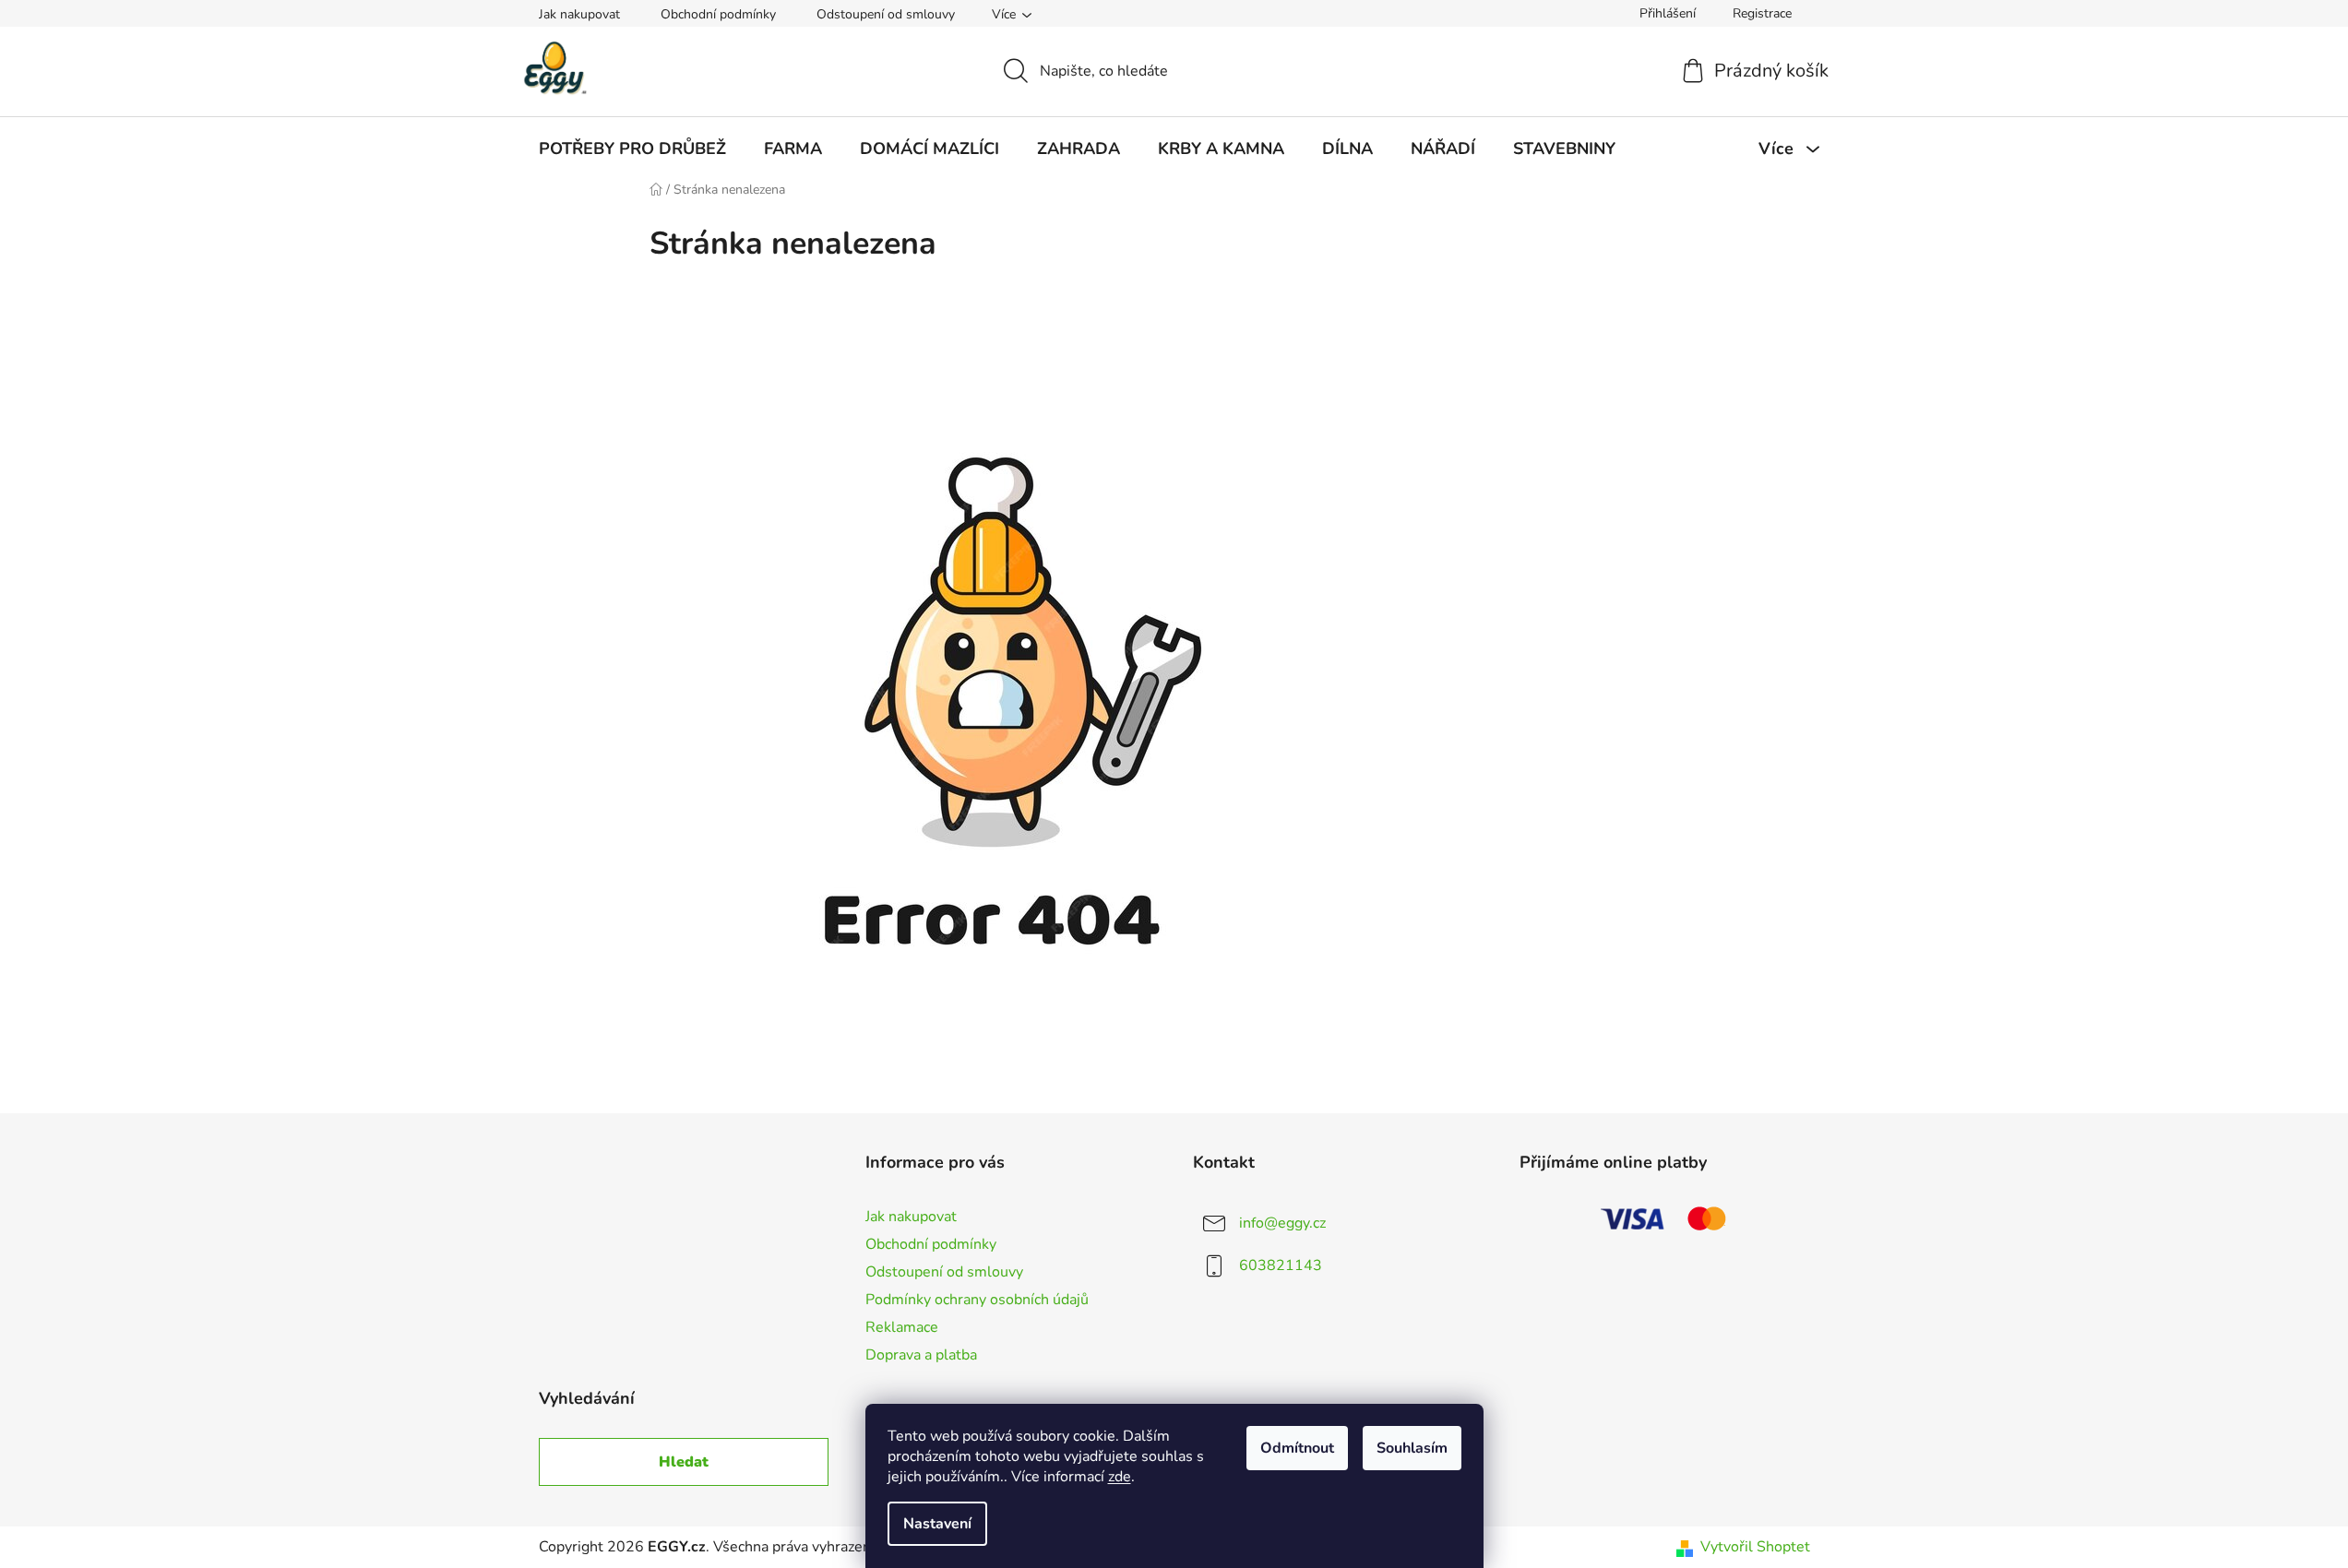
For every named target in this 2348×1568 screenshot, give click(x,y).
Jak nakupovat (579, 14)
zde (1120, 1477)
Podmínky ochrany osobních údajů (977, 1300)
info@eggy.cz (1282, 1223)
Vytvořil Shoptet (1755, 1547)
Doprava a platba (921, 1355)
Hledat (684, 1462)
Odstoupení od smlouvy (886, 14)
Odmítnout (1297, 1448)
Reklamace (902, 1327)
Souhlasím (1412, 1448)
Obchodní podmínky (718, 14)
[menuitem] (632, 148)
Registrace (1762, 13)
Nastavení (937, 1524)
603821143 (1281, 1265)
